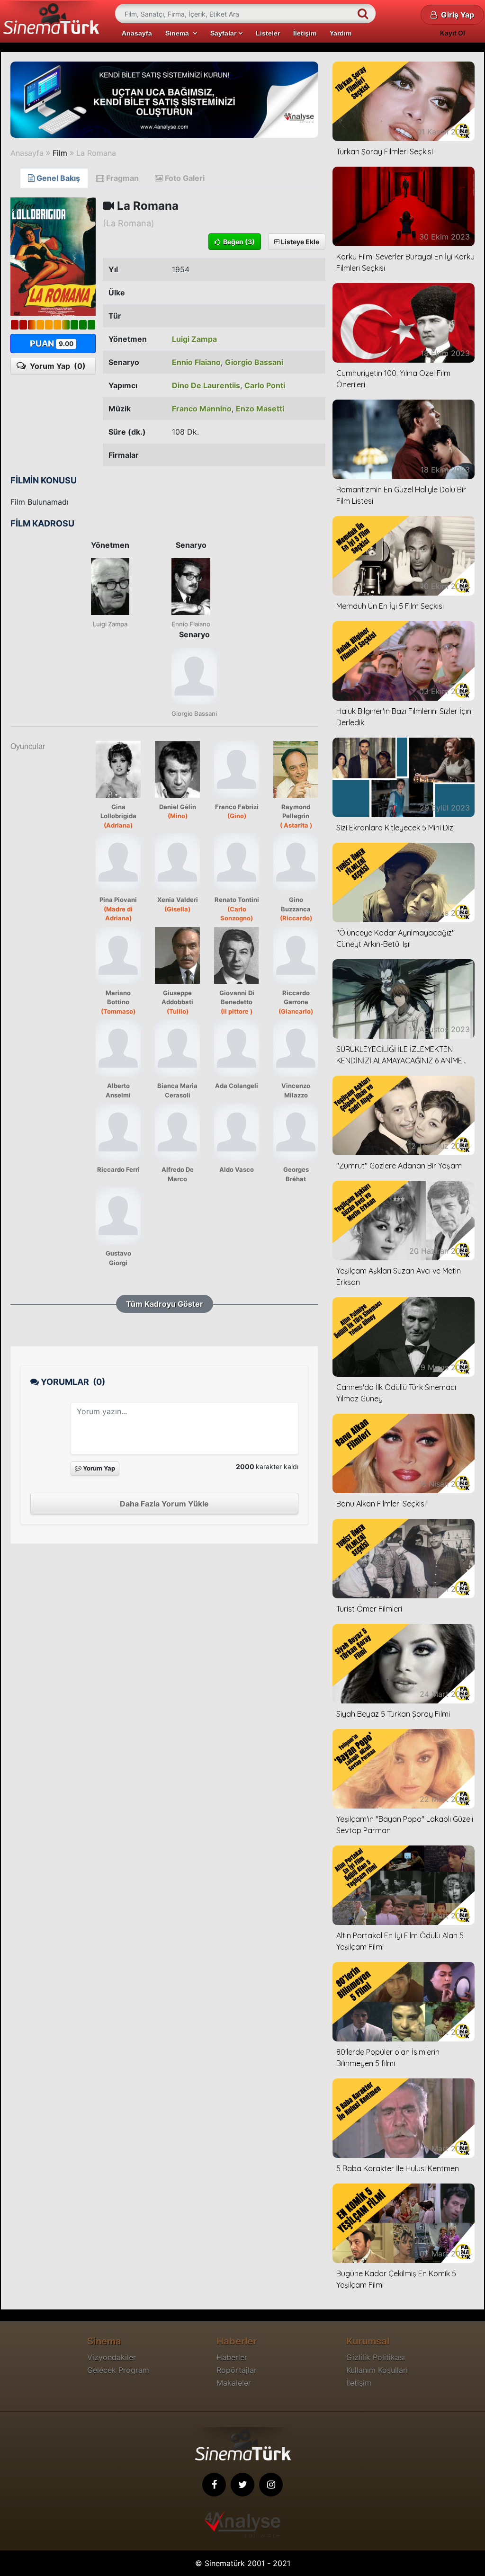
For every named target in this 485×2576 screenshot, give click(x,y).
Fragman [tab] (121, 178)
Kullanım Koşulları (377, 2370)
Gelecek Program (118, 2370)
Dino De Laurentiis (206, 385)
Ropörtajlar (237, 2370)
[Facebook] (214, 2485)
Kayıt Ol (453, 33)
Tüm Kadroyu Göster (165, 1304)
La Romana (96, 153)
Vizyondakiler (112, 2357)
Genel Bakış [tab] (57, 178)
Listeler (268, 33)
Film (60, 153)
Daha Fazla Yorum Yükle (164, 1504)
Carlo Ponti (265, 385)
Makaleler (234, 2383)
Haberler (232, 2357)
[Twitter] (242, 2485)
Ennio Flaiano (196, 362)
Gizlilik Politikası (376, 2357)
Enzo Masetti (260, 409)
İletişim (305, 33)
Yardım (341, 33)
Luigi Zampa (194, 339)
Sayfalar (224, 33)
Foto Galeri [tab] (184, 178)
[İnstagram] (271, 2485)
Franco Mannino (202, 409)
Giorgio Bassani (254, 362)
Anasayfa (137, 33)
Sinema (179, 33)
